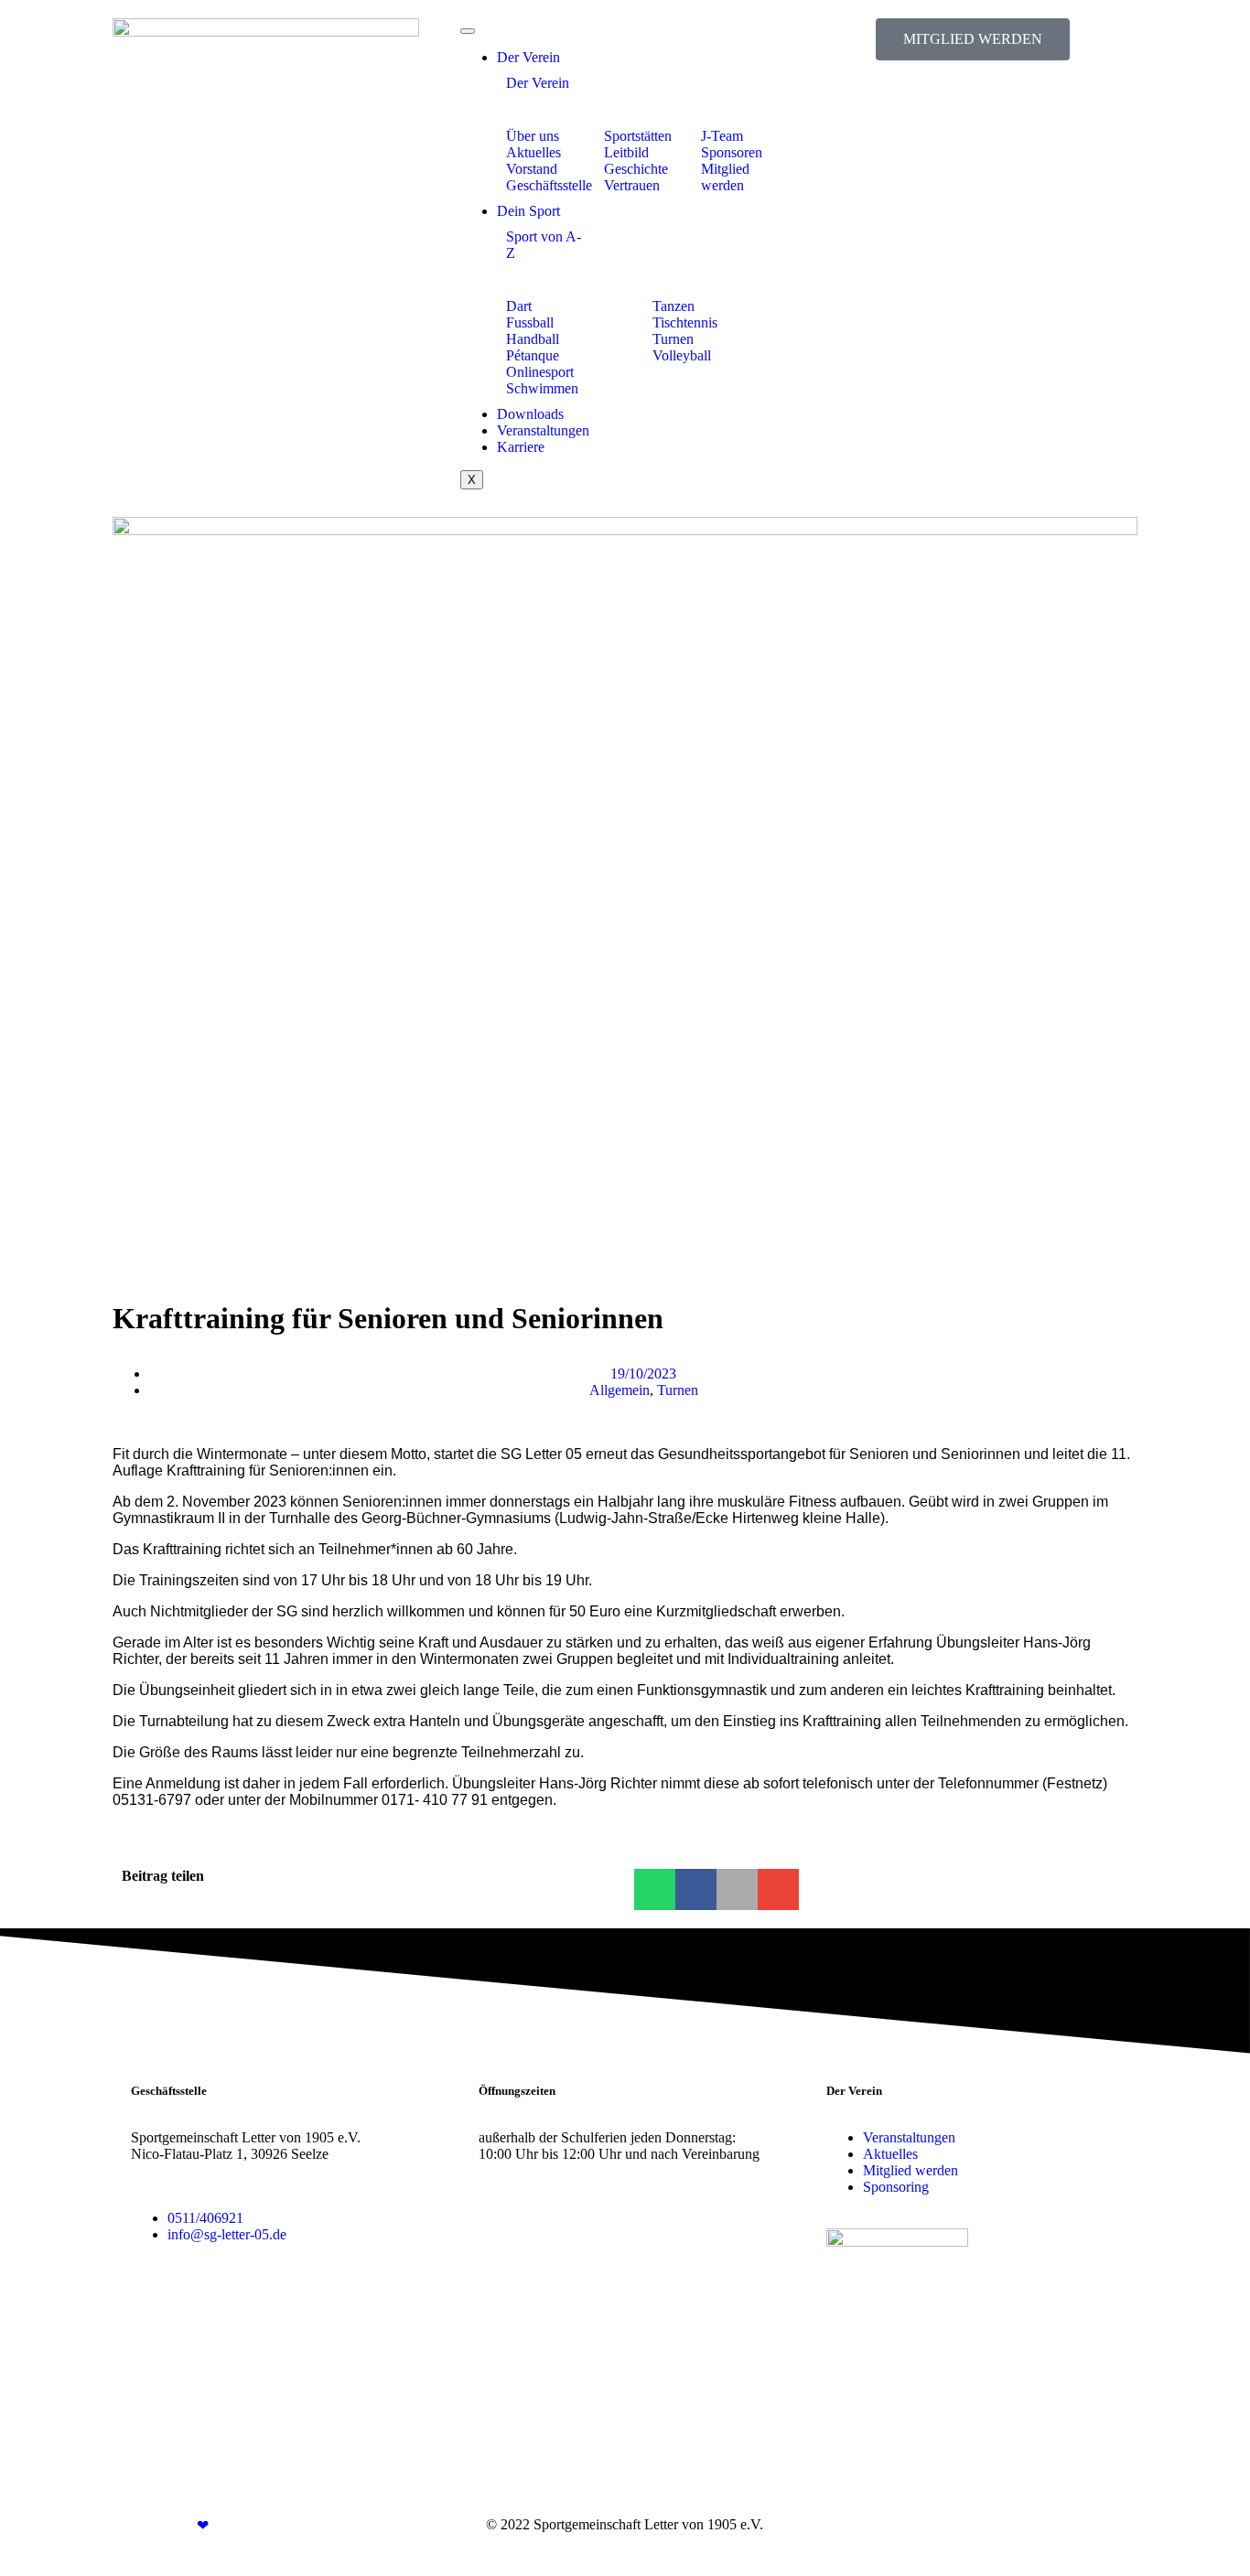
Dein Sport (528, 211)
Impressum (1005, 2524)
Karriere (521, 447)
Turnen (678, 1390)
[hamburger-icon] (468, 31)
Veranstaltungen (543, 430)
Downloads (530, 414)
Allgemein (620, 1390)
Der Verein (528, 57)
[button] (655, 1889)
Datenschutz (1083, 2524)
